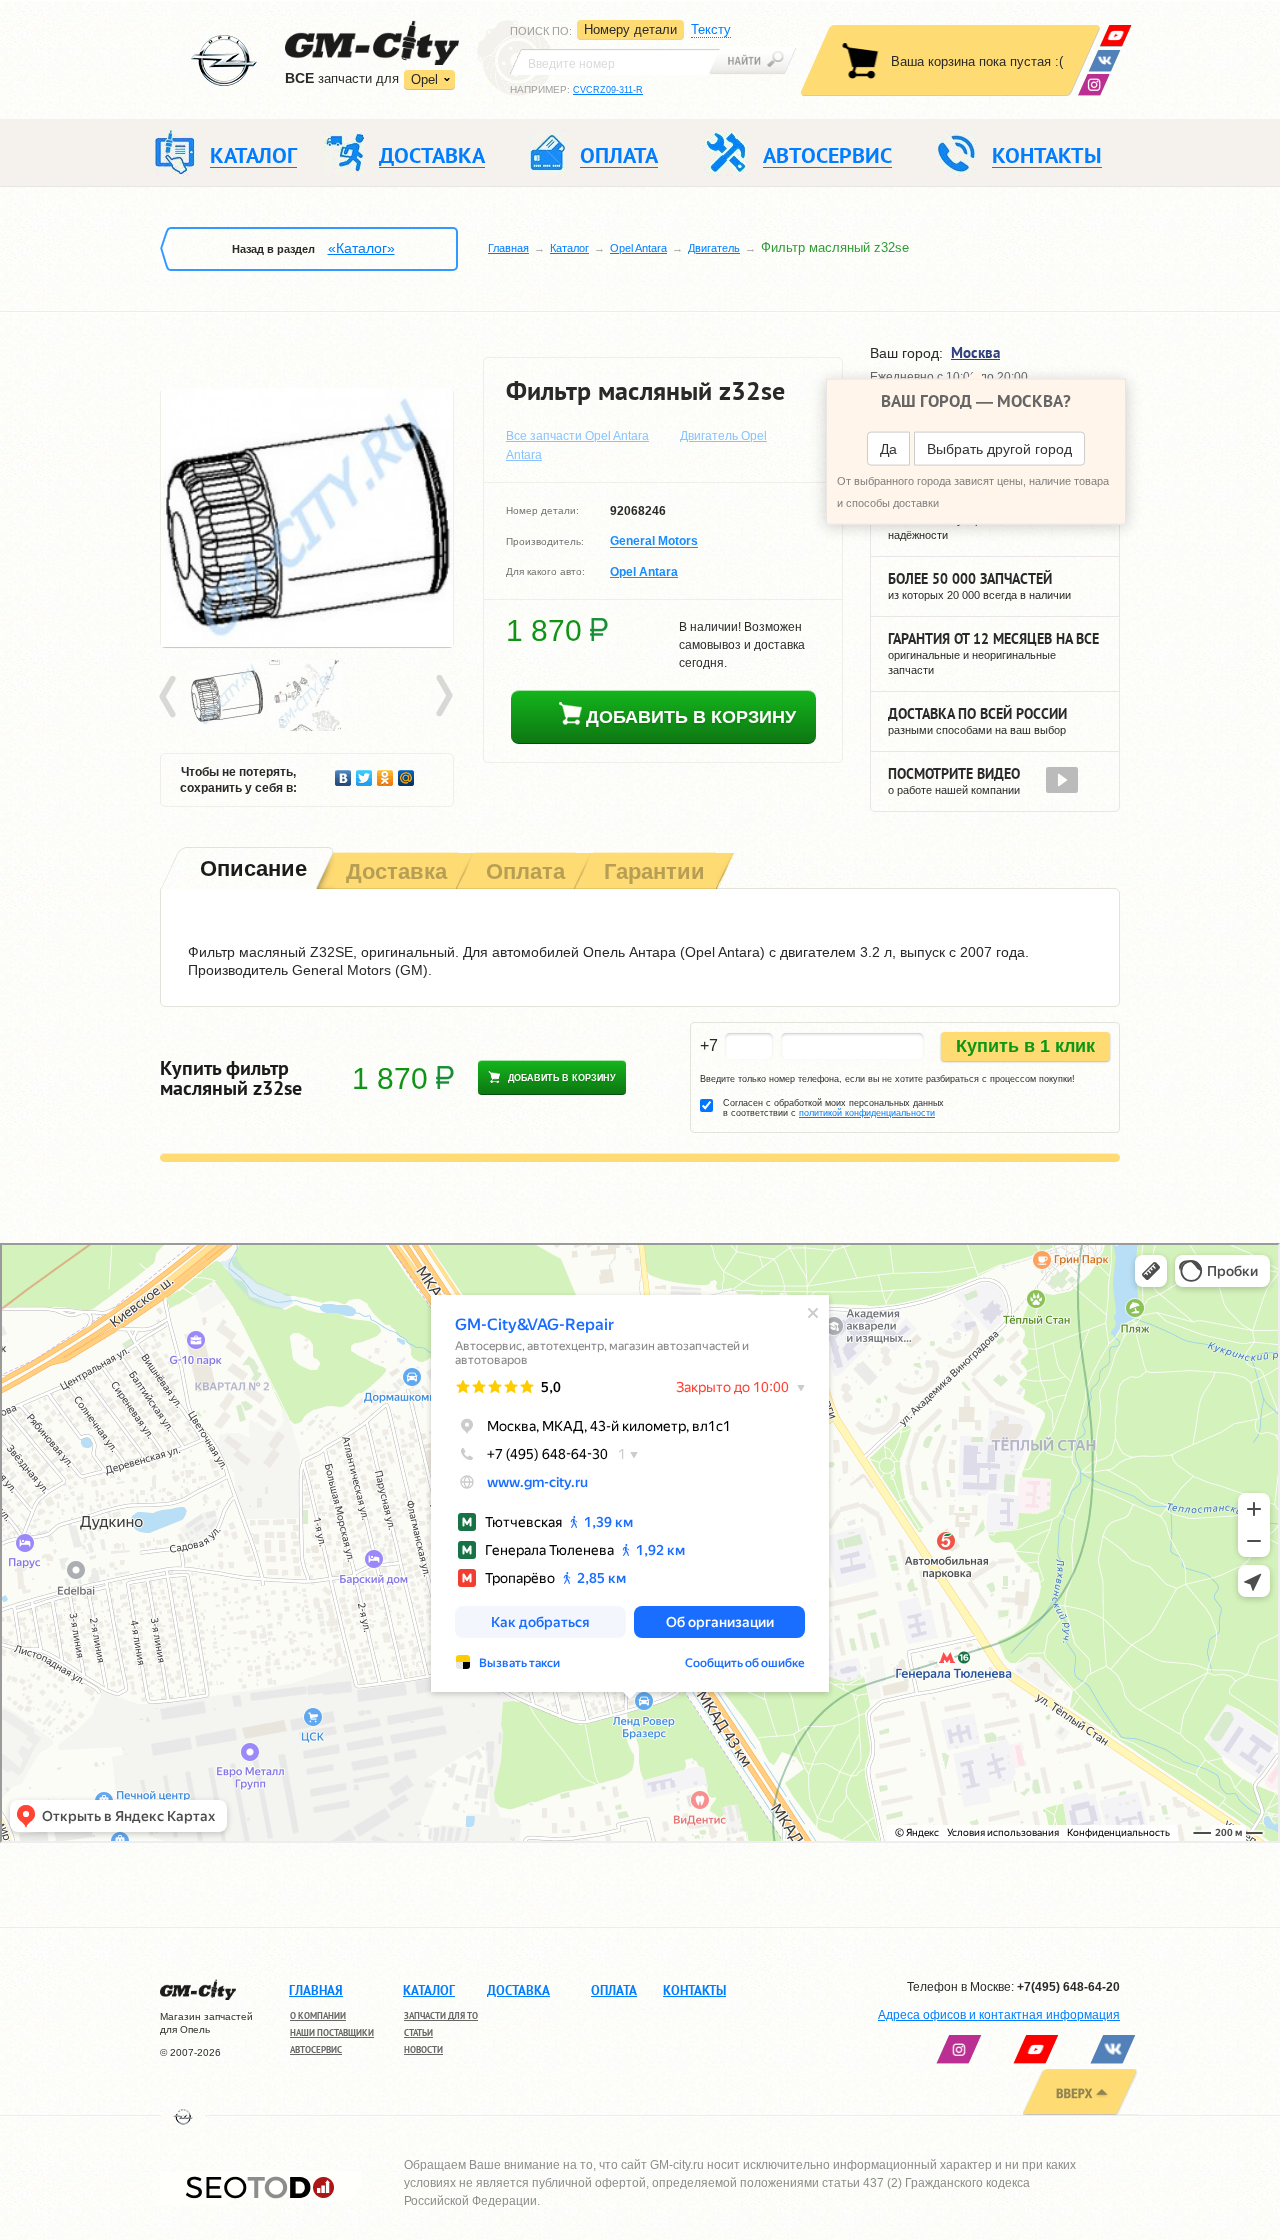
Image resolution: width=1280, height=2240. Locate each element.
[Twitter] (364, 773)
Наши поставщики (332, 2032)
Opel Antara (638, 248)
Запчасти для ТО (441, 2015)
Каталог (569, 248)
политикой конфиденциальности (867, 1113)
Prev (171, 697)
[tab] (251, 870)
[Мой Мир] (406, 773)
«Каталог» (361, 248)
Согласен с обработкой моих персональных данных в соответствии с (833, 1108)
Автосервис (316, 2049)
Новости (423, 2049)
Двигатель (714, 248)
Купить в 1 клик (1025, 1046)
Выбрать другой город (999, 449)
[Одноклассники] (385, 773)
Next (443, 697)
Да (888, 449)
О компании (318, 2015)
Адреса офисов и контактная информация (999, 2015)
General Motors (654, 542)
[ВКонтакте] (1104, 60)
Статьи (418, 2032)
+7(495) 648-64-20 (1068, 1987)
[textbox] (615, 62)
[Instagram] (1093, 84)
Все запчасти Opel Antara (577, 436)
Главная (508, 248)
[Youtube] (1115, 35)
